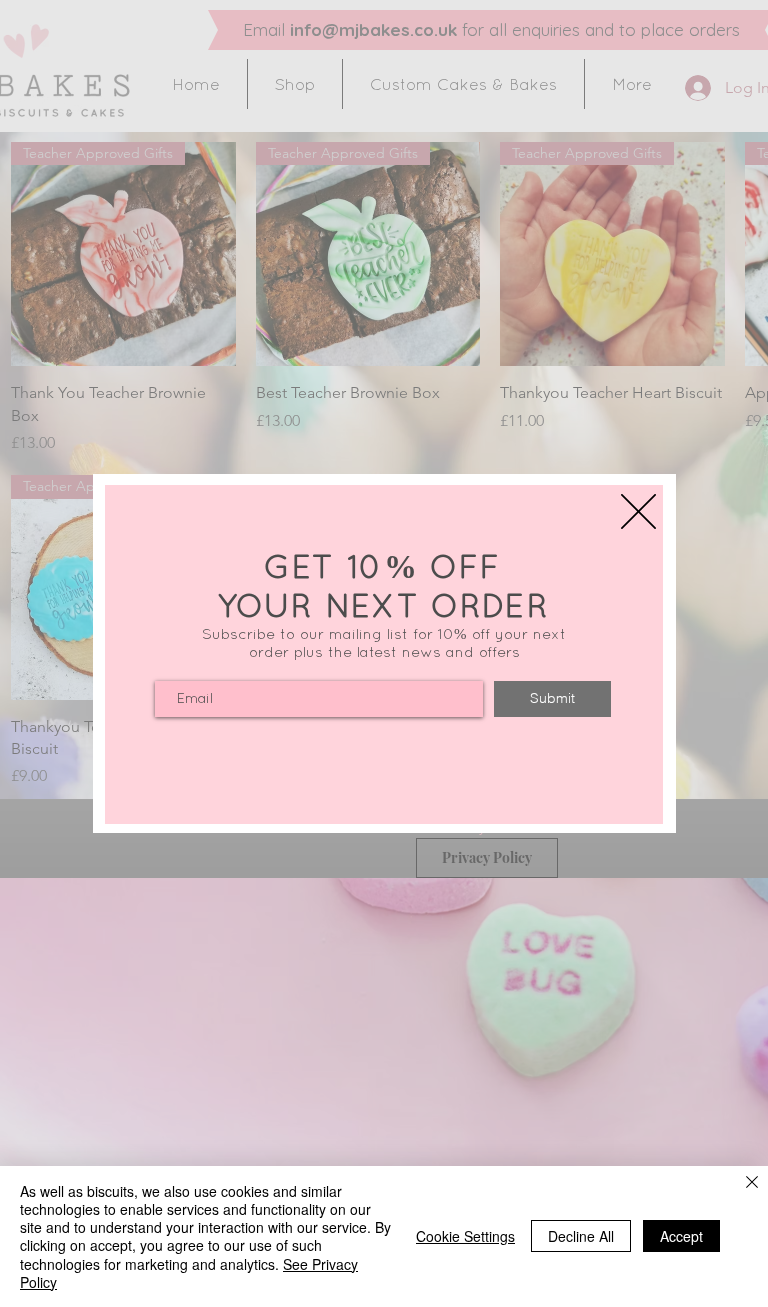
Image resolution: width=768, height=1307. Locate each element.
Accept (681, 1236)
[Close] (752, 1183)
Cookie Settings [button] (465, 1236)
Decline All (581, 1236)
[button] (638, 511)
